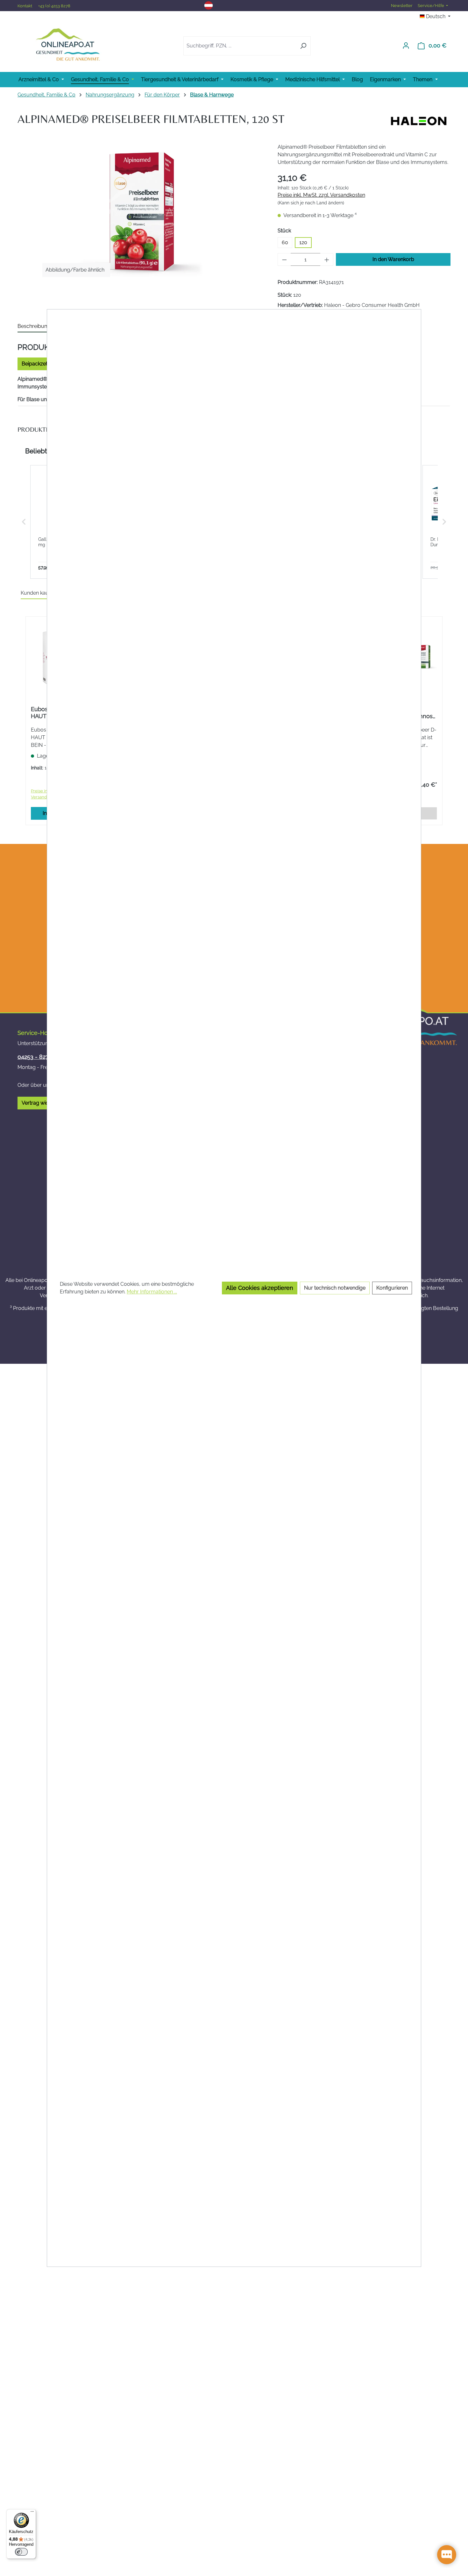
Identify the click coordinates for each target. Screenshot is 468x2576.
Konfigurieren (392, 1288)
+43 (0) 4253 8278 (54, 6)
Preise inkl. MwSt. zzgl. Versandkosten (321, 195)
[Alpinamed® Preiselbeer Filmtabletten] (141, 212)
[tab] (34, 327)
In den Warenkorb (393, 259)
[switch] (21, 2552)
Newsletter (402, 6)
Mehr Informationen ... (152, 1292)
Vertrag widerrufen (44, 1103)
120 (303, 242)
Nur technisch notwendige (335, 1288)
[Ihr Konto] (406, 46)
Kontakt (25, 6)
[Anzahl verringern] (284, 259)
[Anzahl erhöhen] (327, 259)
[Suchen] (303, 46)
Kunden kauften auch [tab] (46, 593)
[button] (24, 522)
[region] (141, 212)
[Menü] (32, 2513)
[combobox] (240, 46)
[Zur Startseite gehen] (68, 44)
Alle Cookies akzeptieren (260, 1288)
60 (285, 242)
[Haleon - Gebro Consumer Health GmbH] (419, 121)
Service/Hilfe (431, 6)
